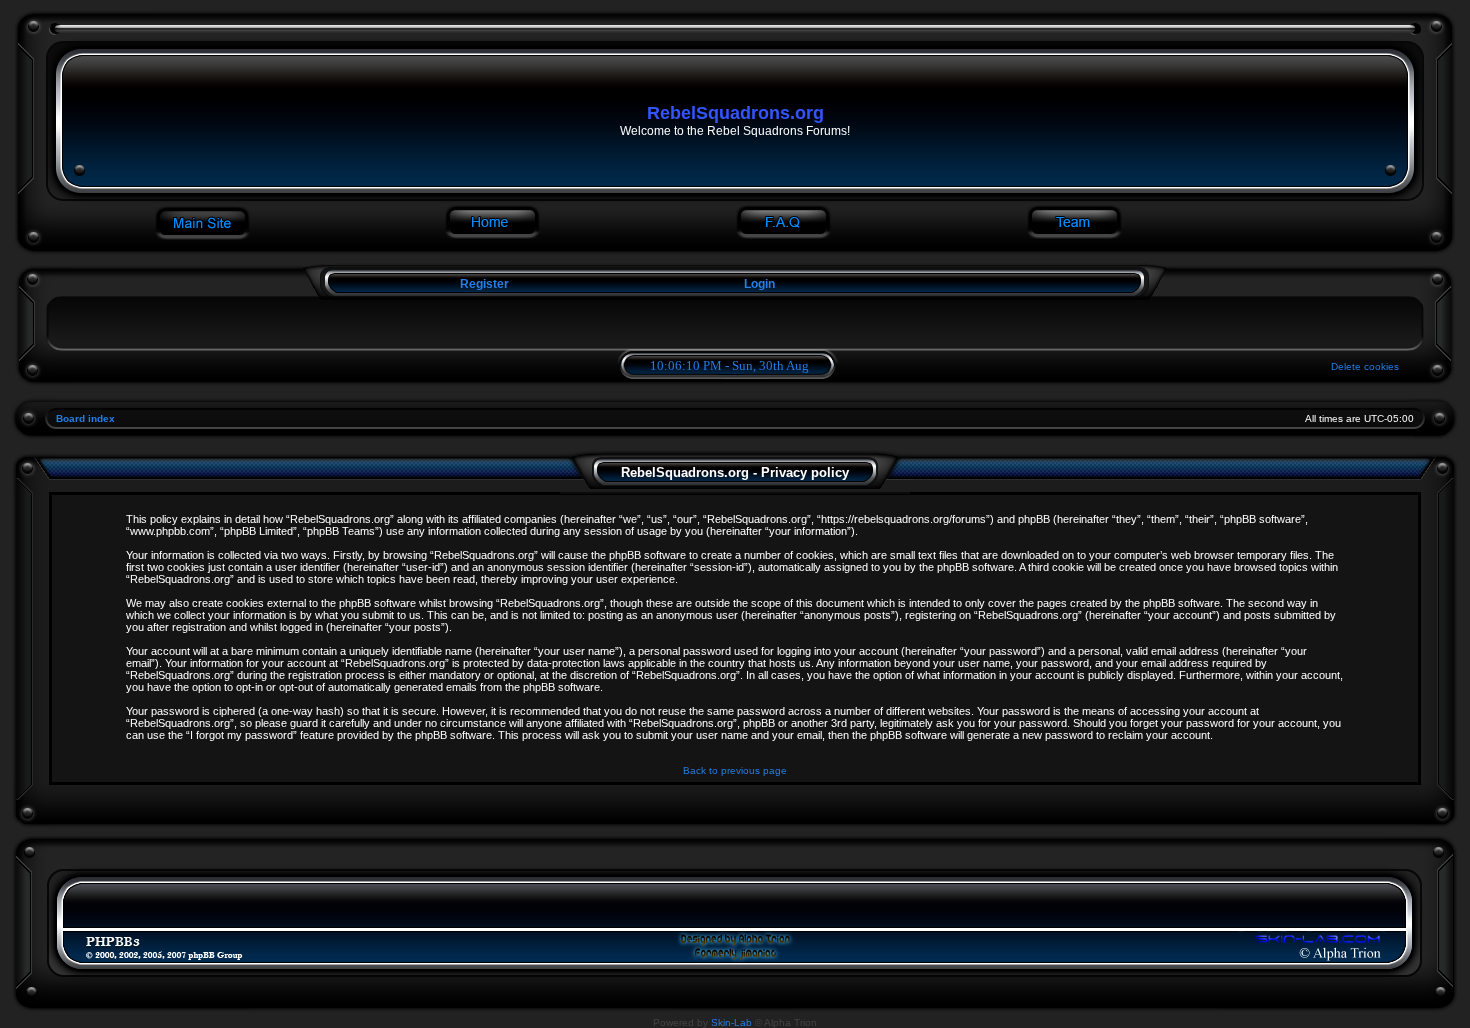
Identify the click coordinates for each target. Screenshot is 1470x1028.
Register (483, 284)
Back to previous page (735, 770)
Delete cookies (1365, 366)
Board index (85, 418)
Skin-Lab (731, 1022)
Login (759, 284)
